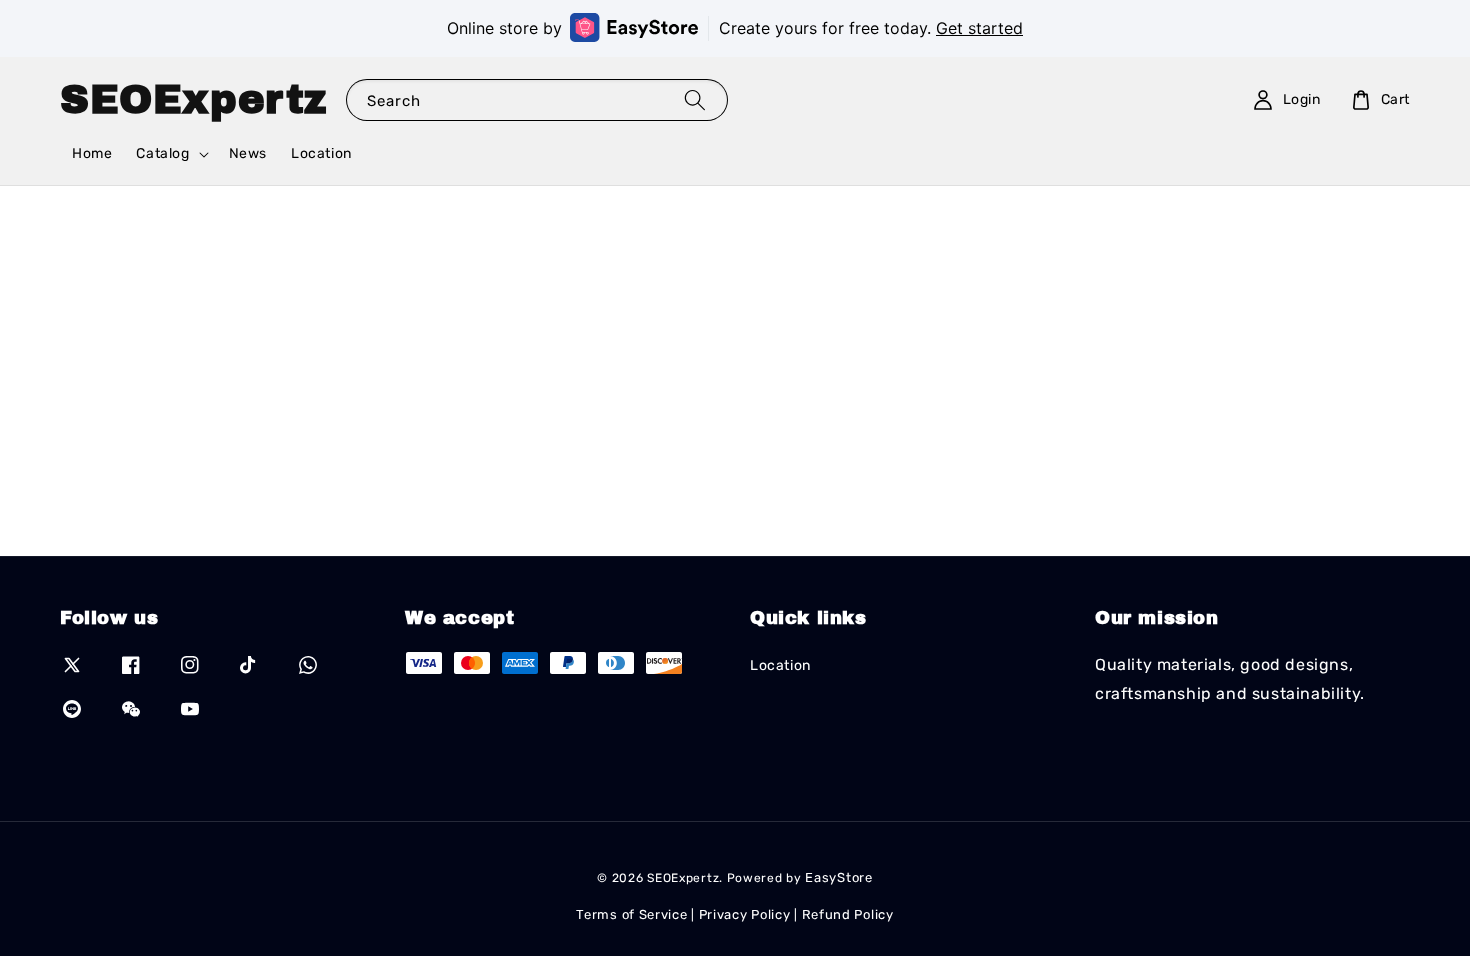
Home (92, 153)
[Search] (695, 99)
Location (321, 153)
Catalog (162, 153)
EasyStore (838, 877)
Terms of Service (631, 914)
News (248, 153)
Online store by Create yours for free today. (735, 28)
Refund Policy (848, 914)
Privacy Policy (745, 914)
